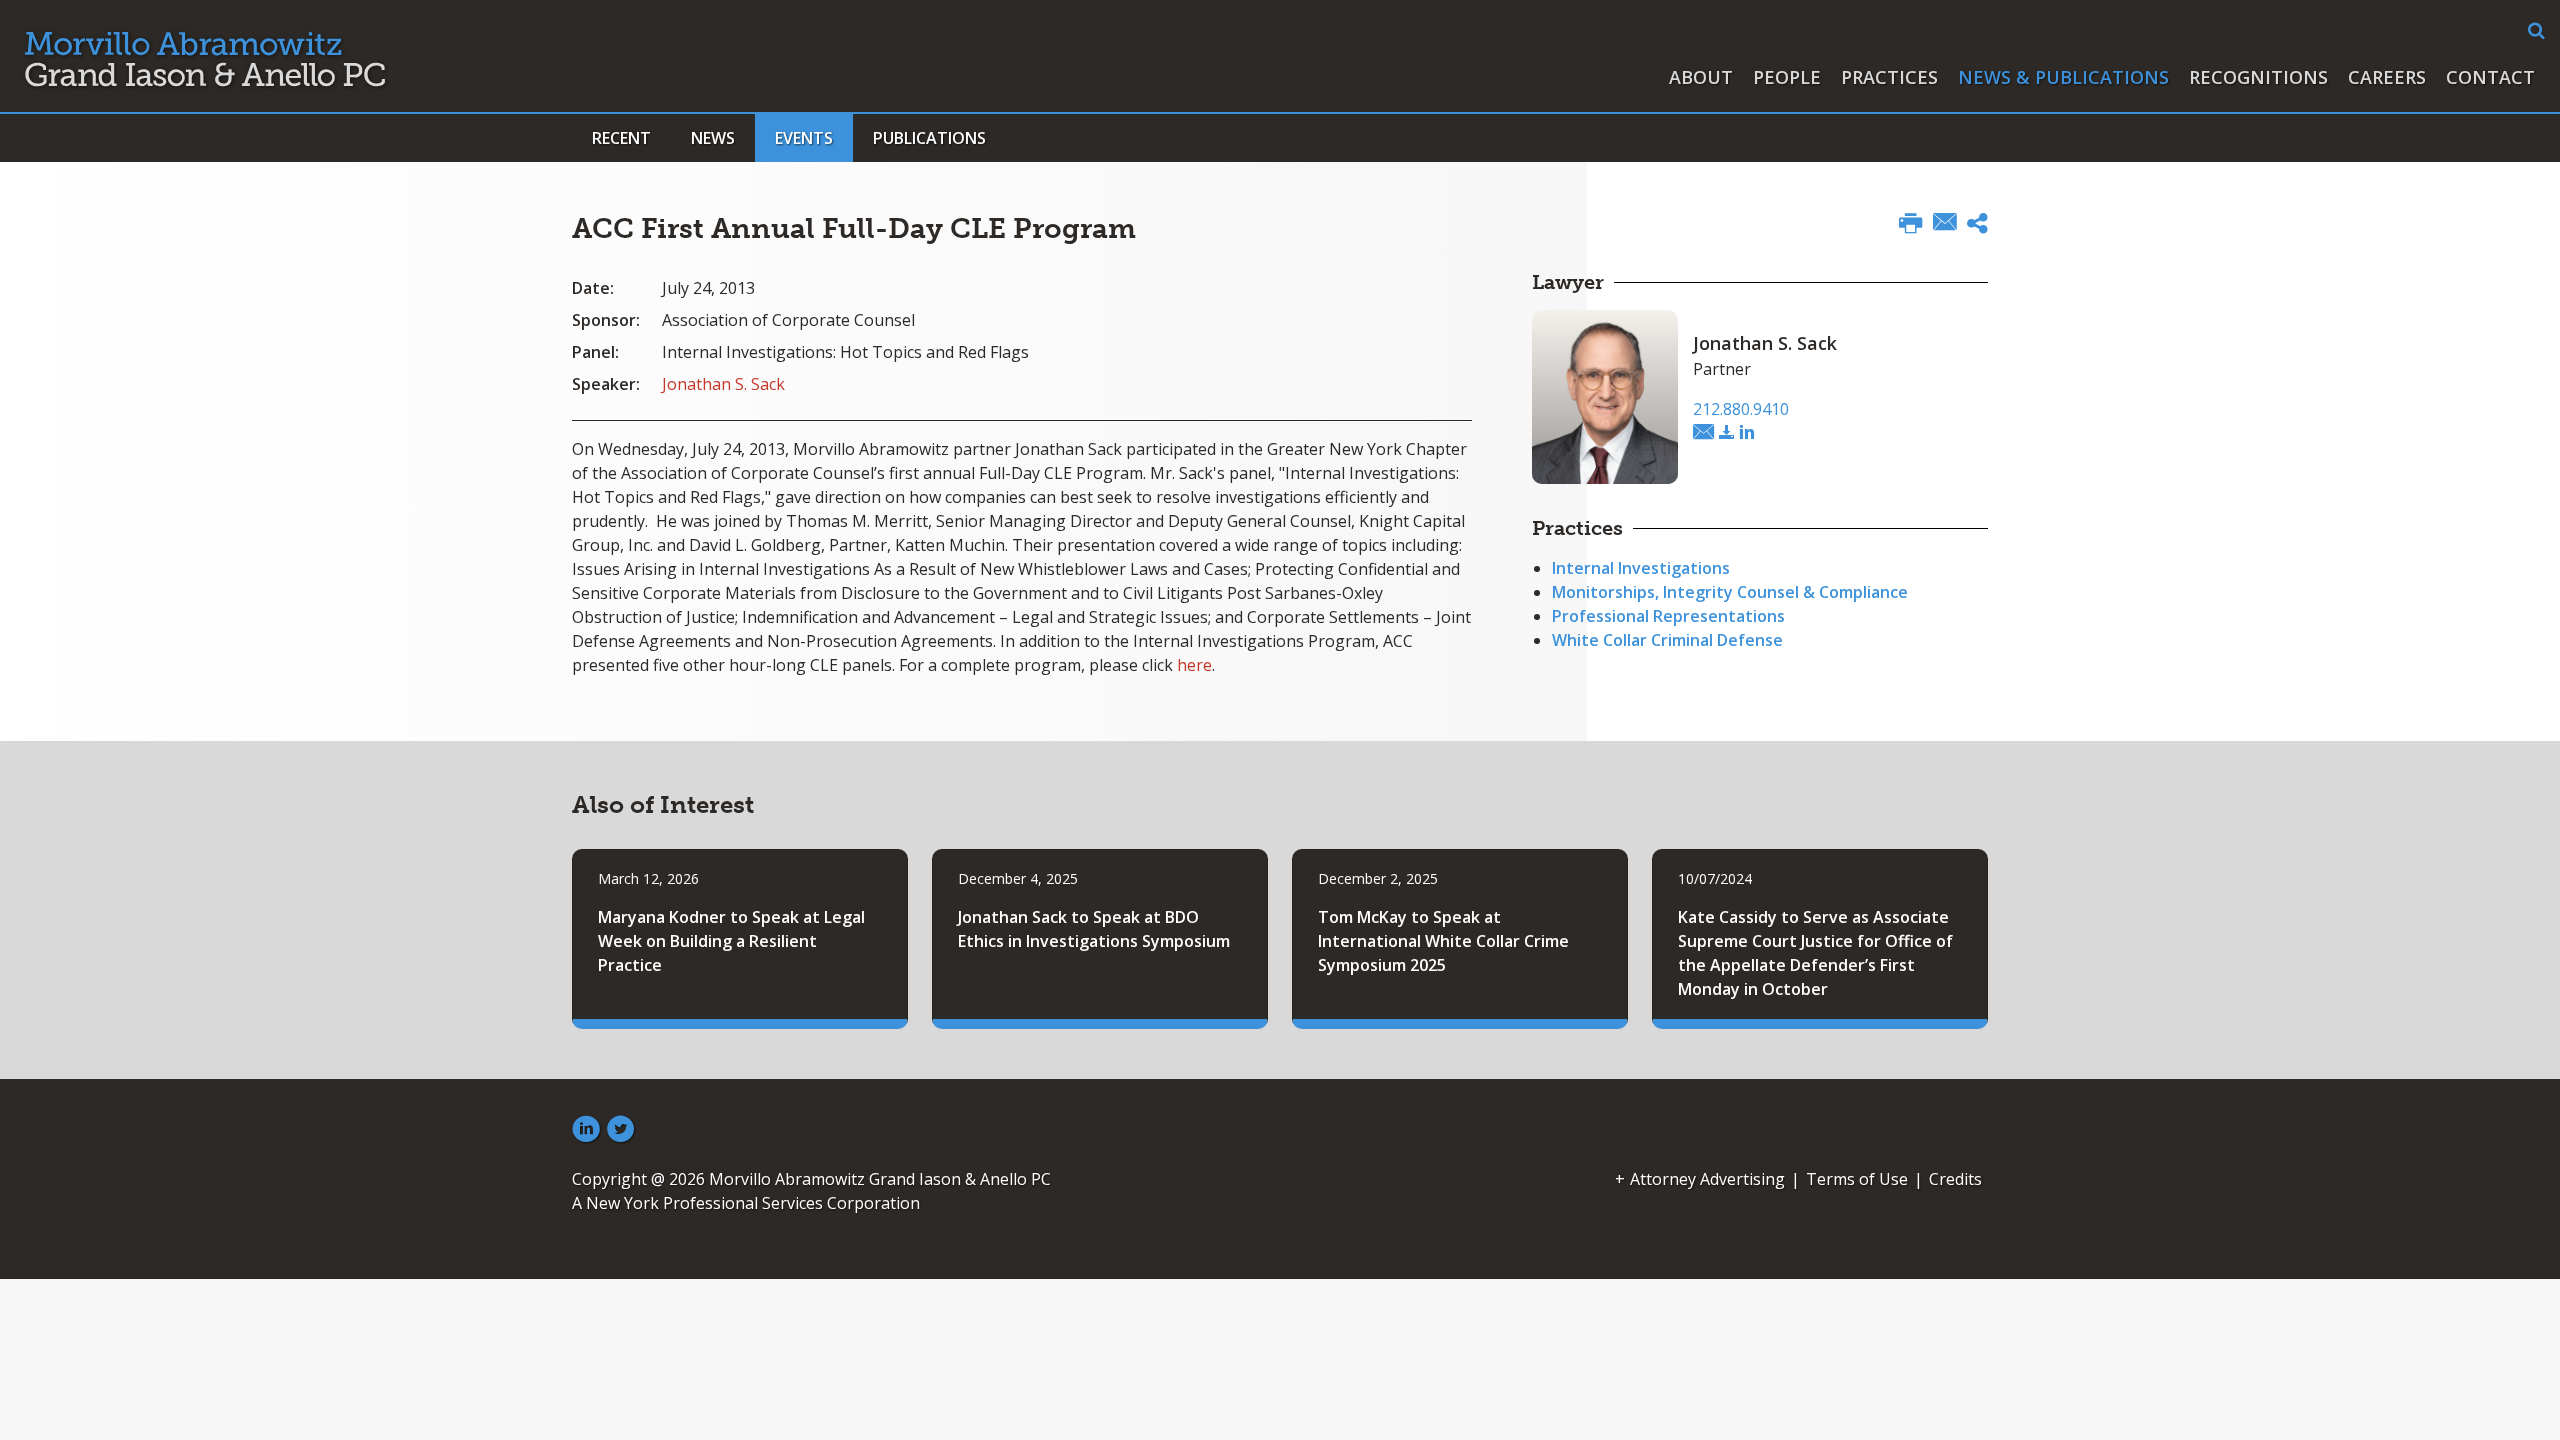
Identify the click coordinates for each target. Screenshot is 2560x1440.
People (1787, 77)
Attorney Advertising (1707, 1179)
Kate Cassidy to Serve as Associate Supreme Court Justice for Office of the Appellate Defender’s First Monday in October (1815, 953)
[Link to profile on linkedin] (1747, 433)
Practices (1889, 77)
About (1701, 77)
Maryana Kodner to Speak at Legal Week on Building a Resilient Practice (731, 941)
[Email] (1945, 224)
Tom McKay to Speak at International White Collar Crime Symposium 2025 (1443, 941)
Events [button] (804, 138)
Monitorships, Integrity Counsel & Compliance (1730, 592)
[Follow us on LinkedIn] (586, 1130)
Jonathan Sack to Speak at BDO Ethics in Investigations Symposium (1094, 929)
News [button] (713, 138)
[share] (1977, 226)
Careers (2387, 77)
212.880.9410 (1741, 409)
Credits (1955, 1179)
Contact (2490, 77)
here (1194, 665)
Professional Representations (1668, 616)
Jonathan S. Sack (723, 384)
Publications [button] (929, 138)
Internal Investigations (1641, 568)
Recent (621, 138)
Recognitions (2258, 77)
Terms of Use (1857, 1179)
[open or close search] (2536, 31)
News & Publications (2063, 77)
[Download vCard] (1727, 433)
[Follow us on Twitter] (621, 1130)
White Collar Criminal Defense (1667, 640)
